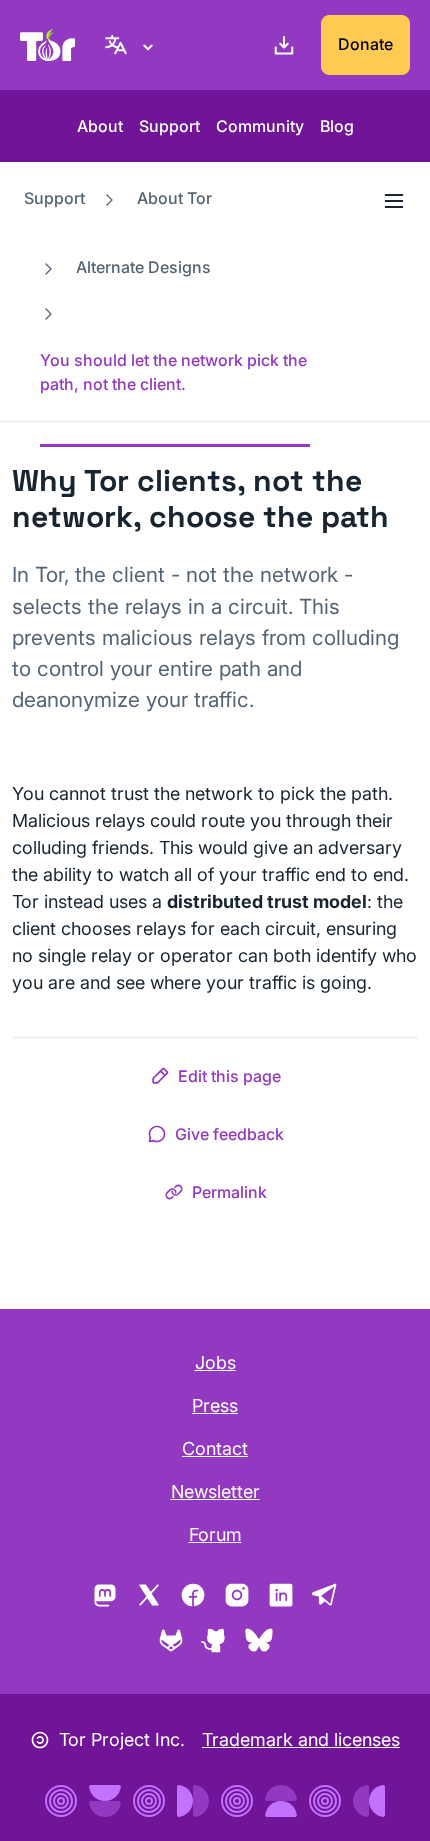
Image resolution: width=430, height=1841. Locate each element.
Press (215, 1405)
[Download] (280, 45)
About (100, 126)
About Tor (174, 198)
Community (260, 126)
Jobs (215, 1362)
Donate (365, 44)
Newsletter (215, 1491)
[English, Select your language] (132, 45)
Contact (215, 1448)
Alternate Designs (143, 267)
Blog (337, 126)
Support (169, 126)
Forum (215, 1534)
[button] (215, 1080)
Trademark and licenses (301, 1739)
